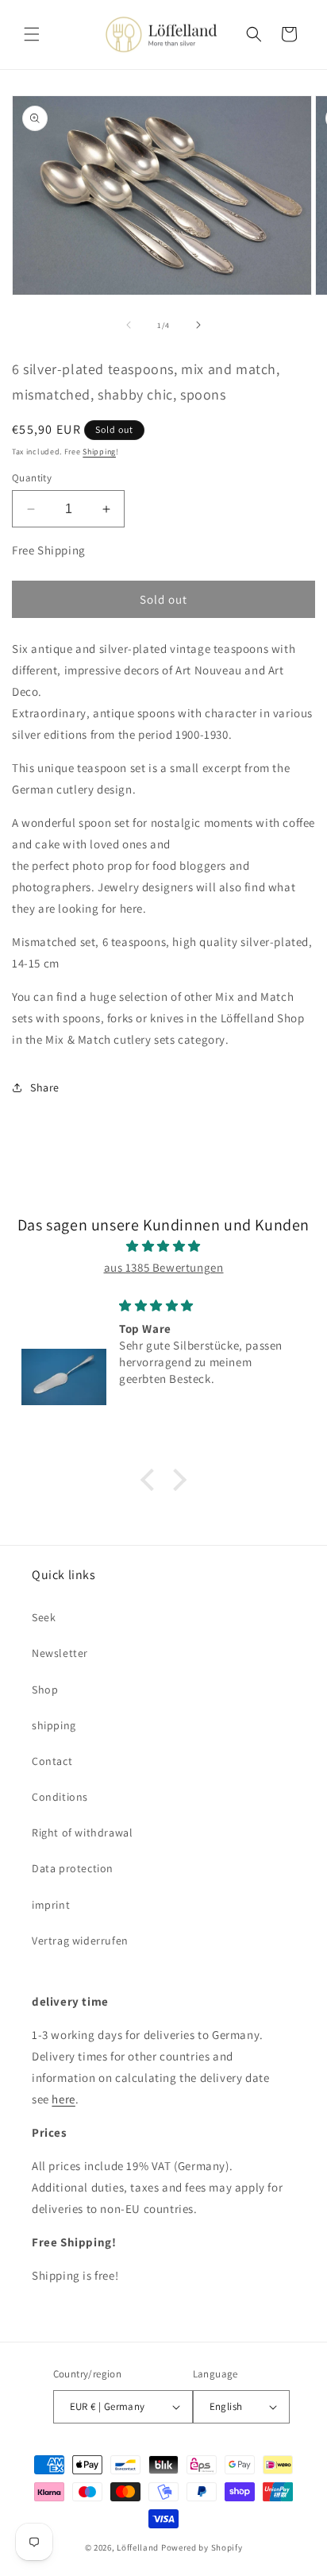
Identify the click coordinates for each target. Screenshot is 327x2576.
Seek (44, 1617)
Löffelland (138, 2547)
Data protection (73, 1868)
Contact (52, 1761)
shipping (54, 1725)
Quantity (32, 478)
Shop (45, 1690)
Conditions (60, 1797)
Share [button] (45, 1087)
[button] (32, 34)
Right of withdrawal (82, 1833)
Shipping (99, 452)
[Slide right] (198, 325)
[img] (163, 1246)
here (63, 2099)
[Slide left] (129, 325)
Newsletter (60, 1653)
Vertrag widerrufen (80, 1941)
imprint (51, 1905)
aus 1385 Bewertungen (164, 1267)
